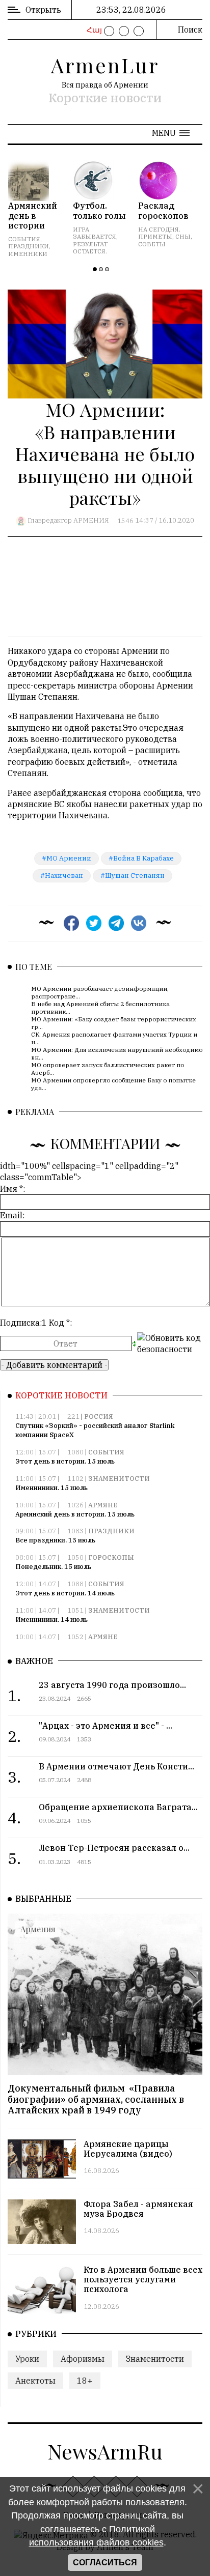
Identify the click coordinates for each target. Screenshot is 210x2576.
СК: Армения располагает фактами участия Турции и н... (114, 1038)
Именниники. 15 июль (51, 1488)
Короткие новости (105, 98)
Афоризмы (83, 2359)
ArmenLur (105, 65)
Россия (99, 1416)
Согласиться (105, 2563)
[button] (171, 133)
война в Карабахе (143, 858)
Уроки (27, 2359)
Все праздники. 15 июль (55, 1540)
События (106, 1452)
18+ (85, 2381)
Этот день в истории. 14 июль (65, 1593)
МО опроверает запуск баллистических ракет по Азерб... (108, 1068)
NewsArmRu (105, 2451)
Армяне (103, 1505)
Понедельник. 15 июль (53, 1567)
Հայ (93, 30)
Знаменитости (119, 1479)
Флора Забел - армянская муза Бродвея (138, 2209)
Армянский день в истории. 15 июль (75, 1514)
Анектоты (35, 2381)
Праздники (111, 1531)
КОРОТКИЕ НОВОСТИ (61, 1395)
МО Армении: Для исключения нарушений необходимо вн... (117, 1053)
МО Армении (69, 858)
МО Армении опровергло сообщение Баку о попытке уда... (113, 1084)
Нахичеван (64, 876)
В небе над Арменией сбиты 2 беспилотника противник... (100, 1007)
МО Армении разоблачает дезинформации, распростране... (100, 992)
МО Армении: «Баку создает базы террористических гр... (114, 1023)
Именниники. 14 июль (51, 1620)
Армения (91, 521)
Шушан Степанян (135, 876)
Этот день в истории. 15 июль (65, 1461)
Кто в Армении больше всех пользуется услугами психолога (143, 2279)
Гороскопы (111, 1557)
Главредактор (50, 521)
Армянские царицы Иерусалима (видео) (128, 2149)
